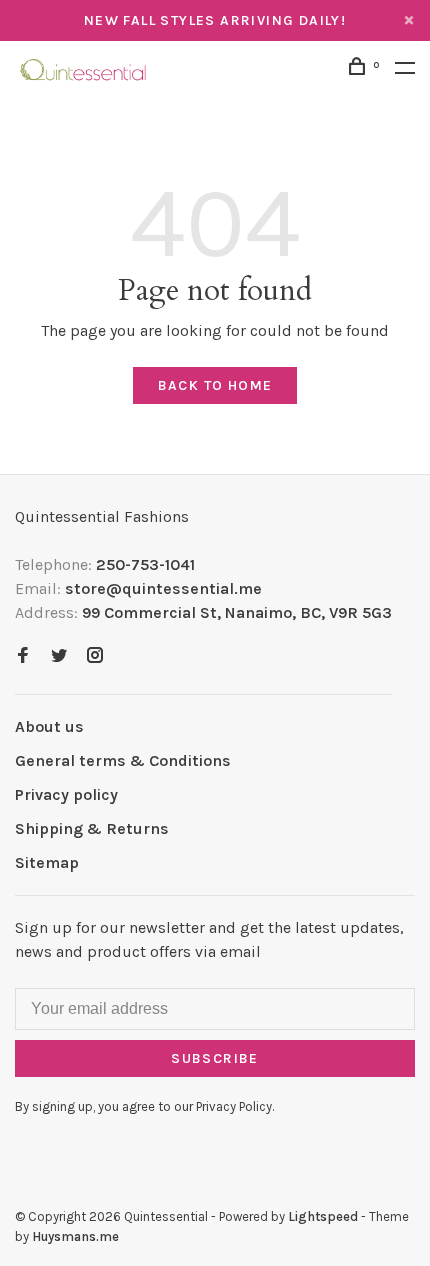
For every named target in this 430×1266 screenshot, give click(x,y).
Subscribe (215, 1058)
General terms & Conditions (123, 760)
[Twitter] (59, 656)
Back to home (215, 385)
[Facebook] (23, 656)
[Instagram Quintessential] (95, 656)
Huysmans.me (75, 1236)
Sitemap (47, 862)
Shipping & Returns (92, 828)
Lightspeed (323, 1216)
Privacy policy (66, 794)
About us (49, 726)
